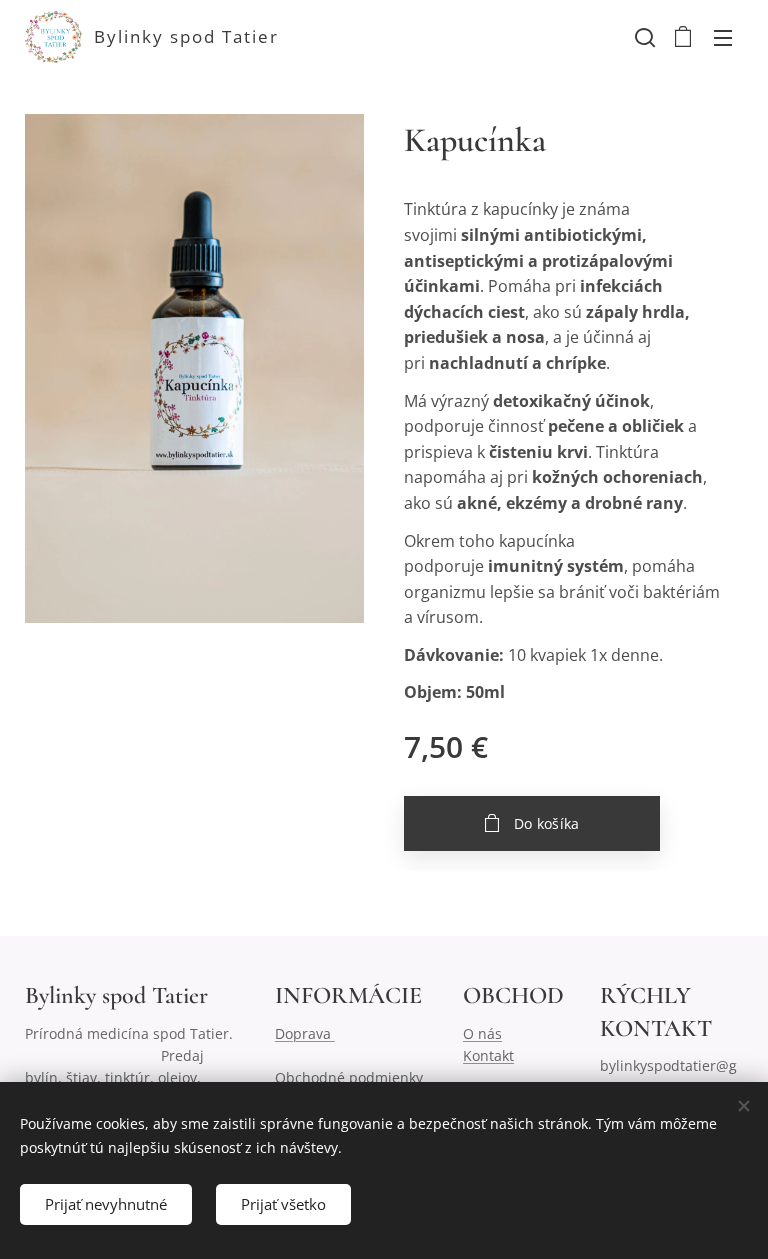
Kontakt (488, 1055)
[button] (643, 37)
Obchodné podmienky (351, 1077)
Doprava (305, 1033)
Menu (723, 37)
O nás (482, 1033)
